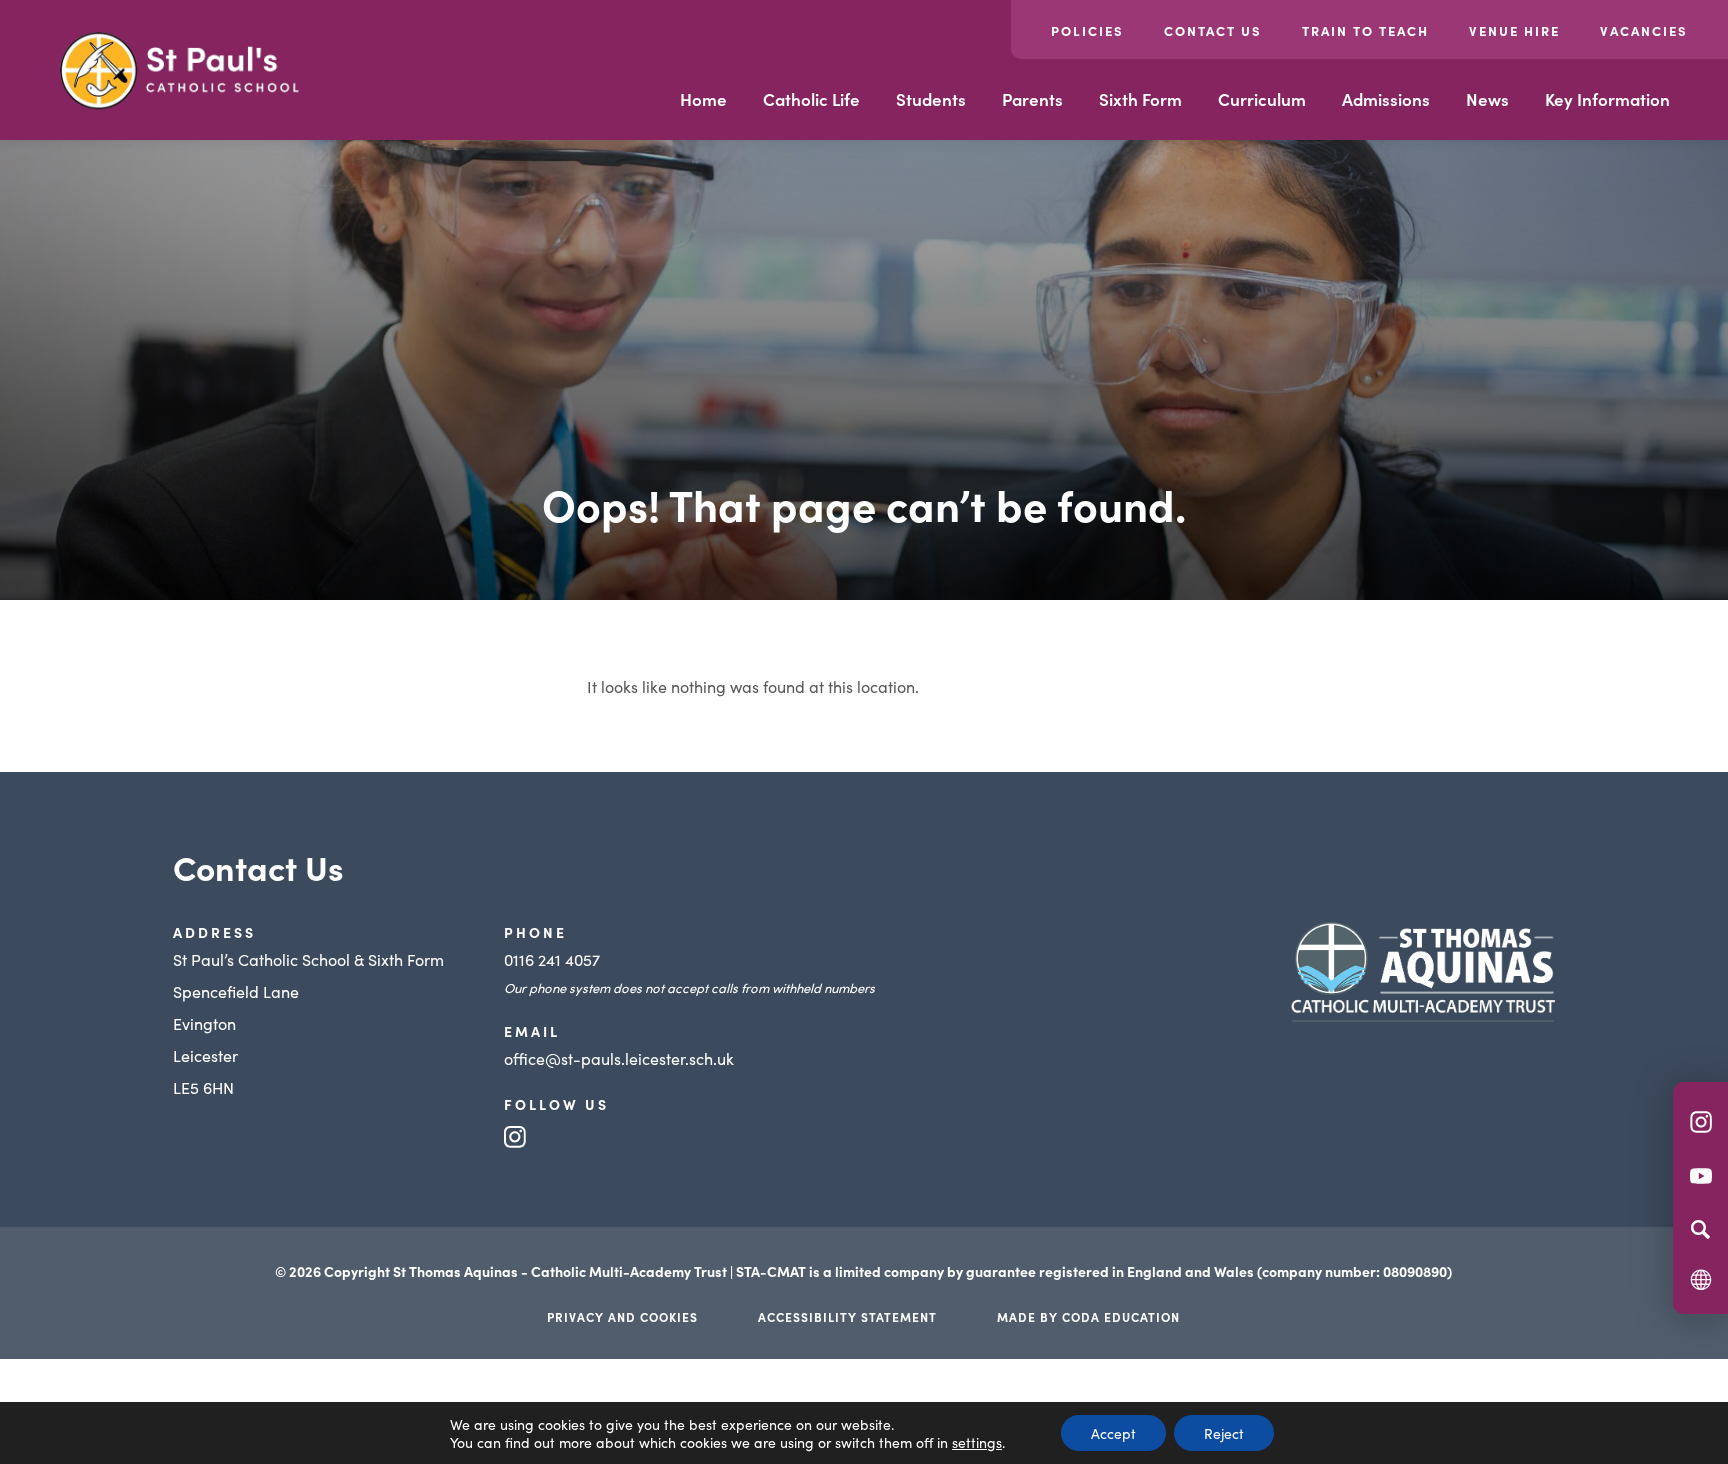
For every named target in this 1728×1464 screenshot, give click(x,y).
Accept (1113, 1433)
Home (703, 99)
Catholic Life (811, 99)
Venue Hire (1514, 30)
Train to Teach (1365, 30)
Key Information (1607, 99)
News (1487, 99)
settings (977, 1442)
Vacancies (1644, 30)
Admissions (1386, 99)
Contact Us (1213, 30)
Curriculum (1262, 99)
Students (931, 99)
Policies (1087, 30)
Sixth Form (1140, 99)
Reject (1224, 1433)
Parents (1032, 99)
